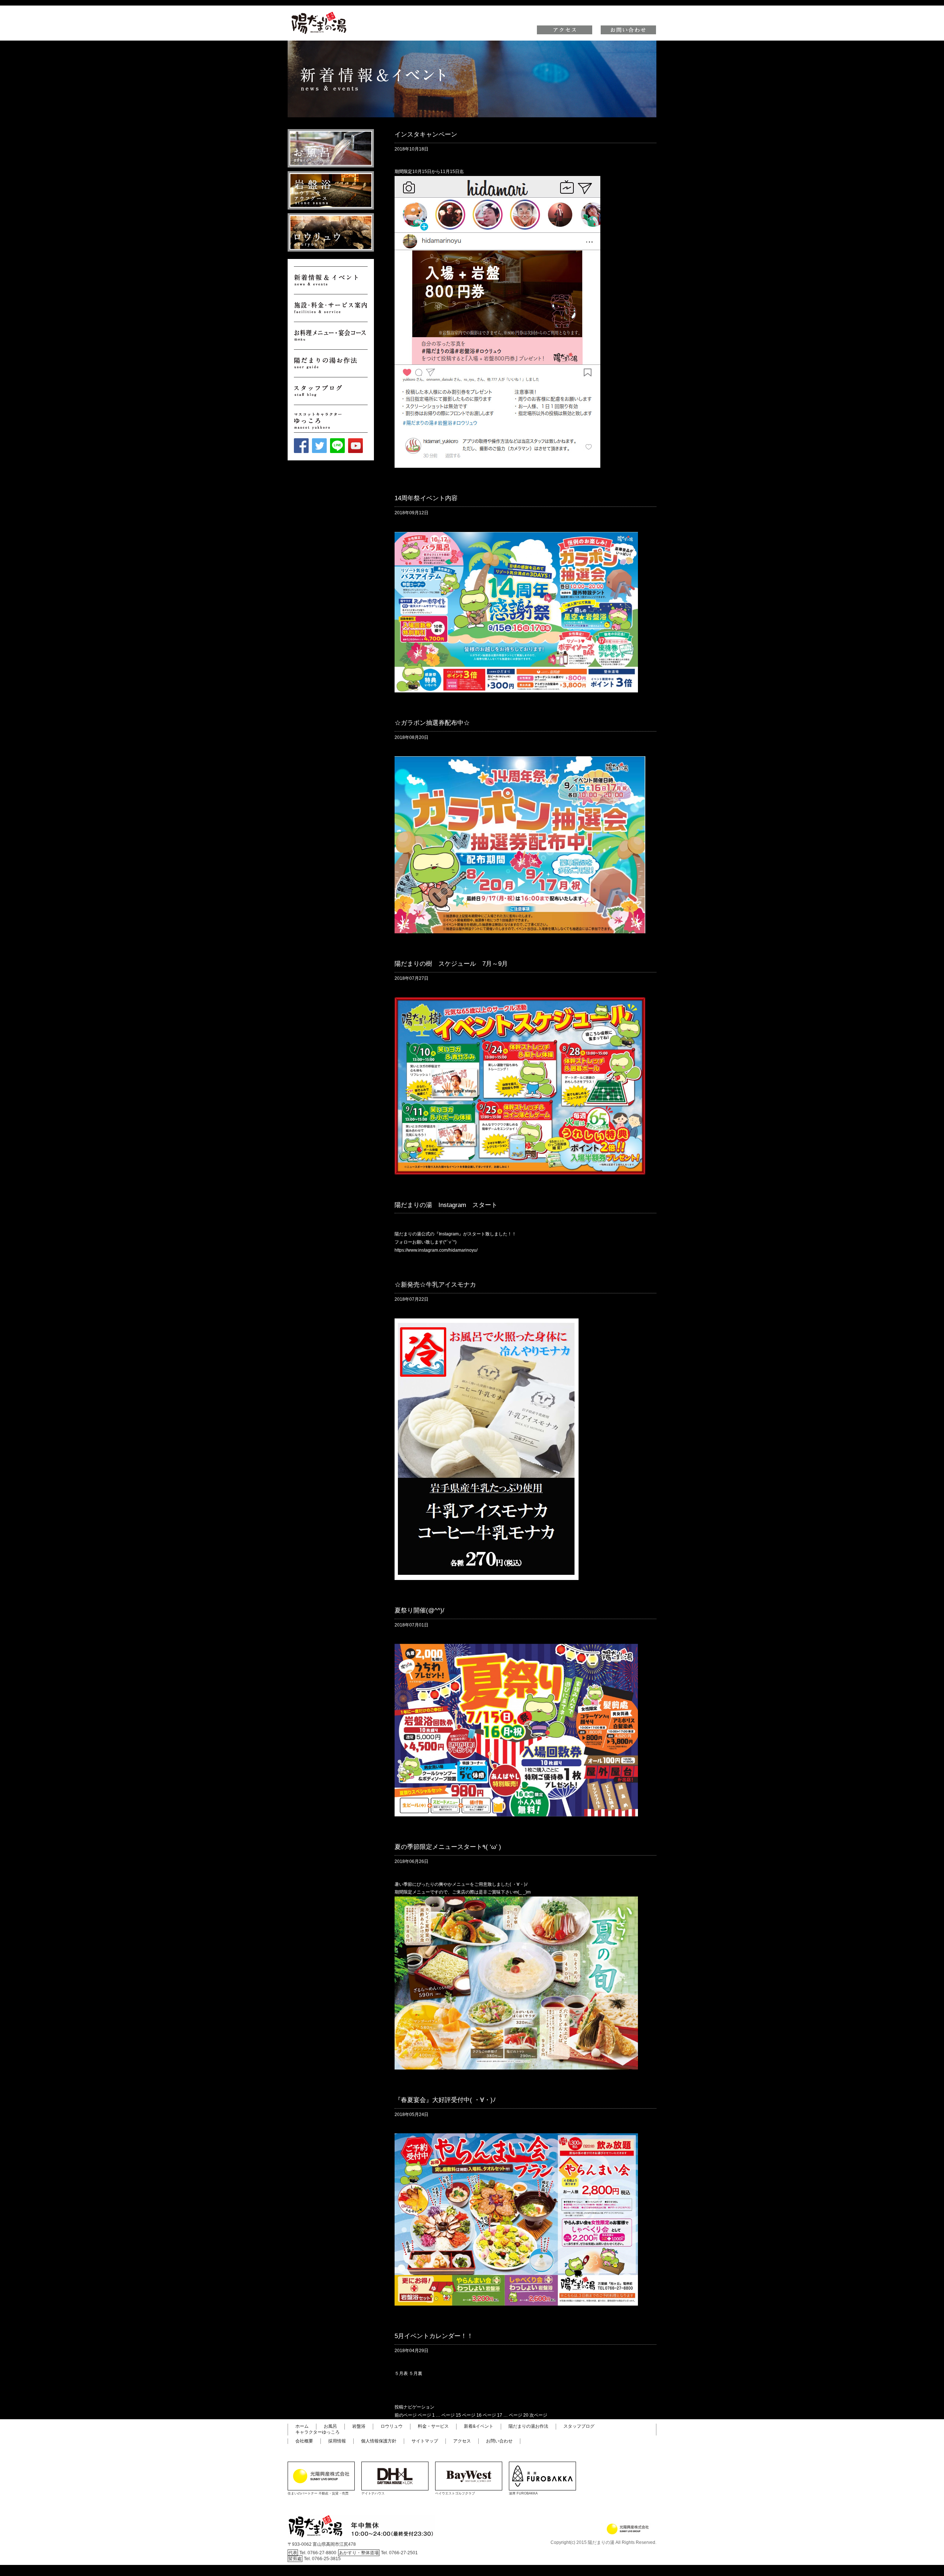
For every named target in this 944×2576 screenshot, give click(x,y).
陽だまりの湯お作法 (528, 2426)
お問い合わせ (499, 2441)
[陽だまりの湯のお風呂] (331, 148)
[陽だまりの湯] (319, 13)
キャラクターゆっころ (317, 2432)
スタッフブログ (579, 2426)
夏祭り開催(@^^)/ (419, 1610)
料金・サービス (433, 2426)
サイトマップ (425, 2441)
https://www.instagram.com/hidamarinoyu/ (436, 1250)
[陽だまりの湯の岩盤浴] (331, 190)
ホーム (302, 2426)
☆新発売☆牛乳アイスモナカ (435, 1285)
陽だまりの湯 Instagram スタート (446, 1205)
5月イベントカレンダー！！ (434, 2336)
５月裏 (416, 2373)
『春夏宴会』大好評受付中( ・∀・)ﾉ (445, 2100)
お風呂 (330, 2426)
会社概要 (304, 2441)
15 (451, 2415)
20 (519, 2415)
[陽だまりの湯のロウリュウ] (331, 232)
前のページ (406, 2415)
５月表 (401, 2373)
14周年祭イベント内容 (426, 498)
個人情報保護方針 (379, 2441)
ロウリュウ (392, 2426)
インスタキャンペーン (426, 134)
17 (492, 2415)
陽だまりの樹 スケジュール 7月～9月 (451, 964)
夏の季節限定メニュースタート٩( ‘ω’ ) (448, 1847)
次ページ (538, 2415)
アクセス (462, 2441)
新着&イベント (479, 2426)
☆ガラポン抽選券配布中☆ (432, 723)
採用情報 (337, 2441)
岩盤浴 (359, 2426)
